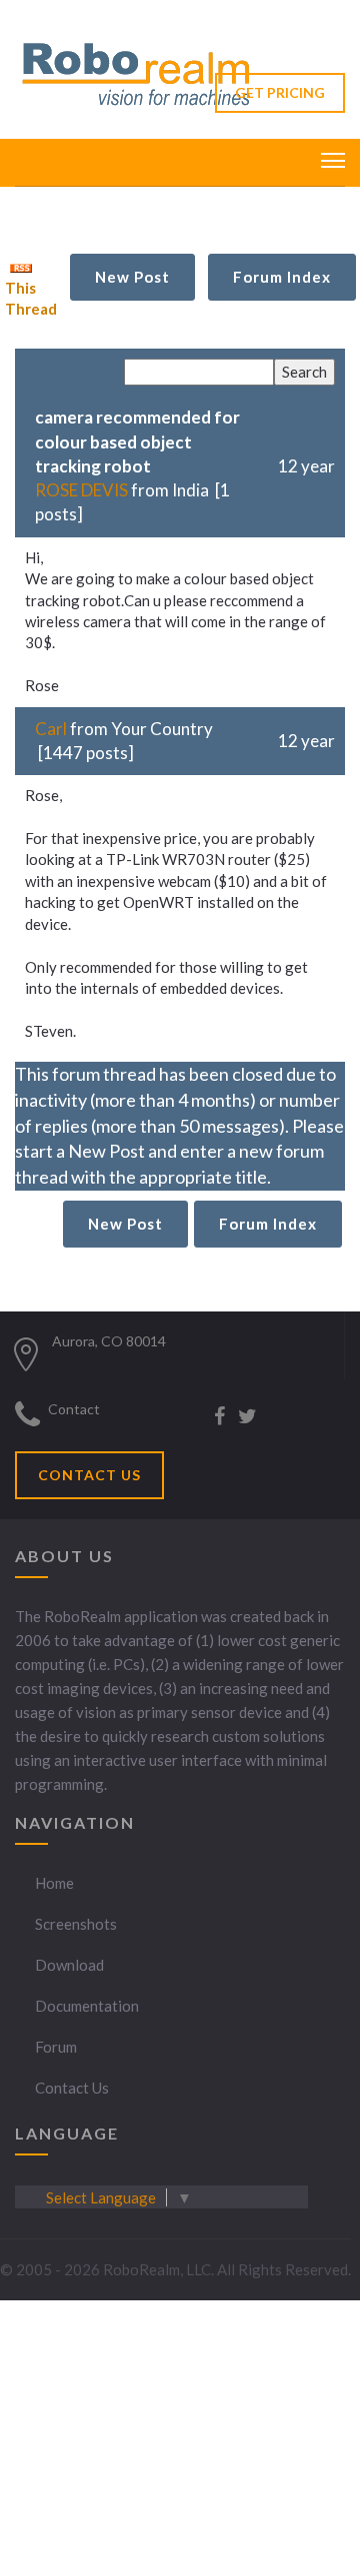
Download (69, 1965)
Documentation (87, 2006)
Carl (51, 729)
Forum (56, 2047)
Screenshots (76, 1924)
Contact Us (72, 2088)
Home (54, 1883)
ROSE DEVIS (81, 490)
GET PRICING (280, 92)
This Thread (31, 298)
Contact (74, 1409)
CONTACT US (89, 1475)
